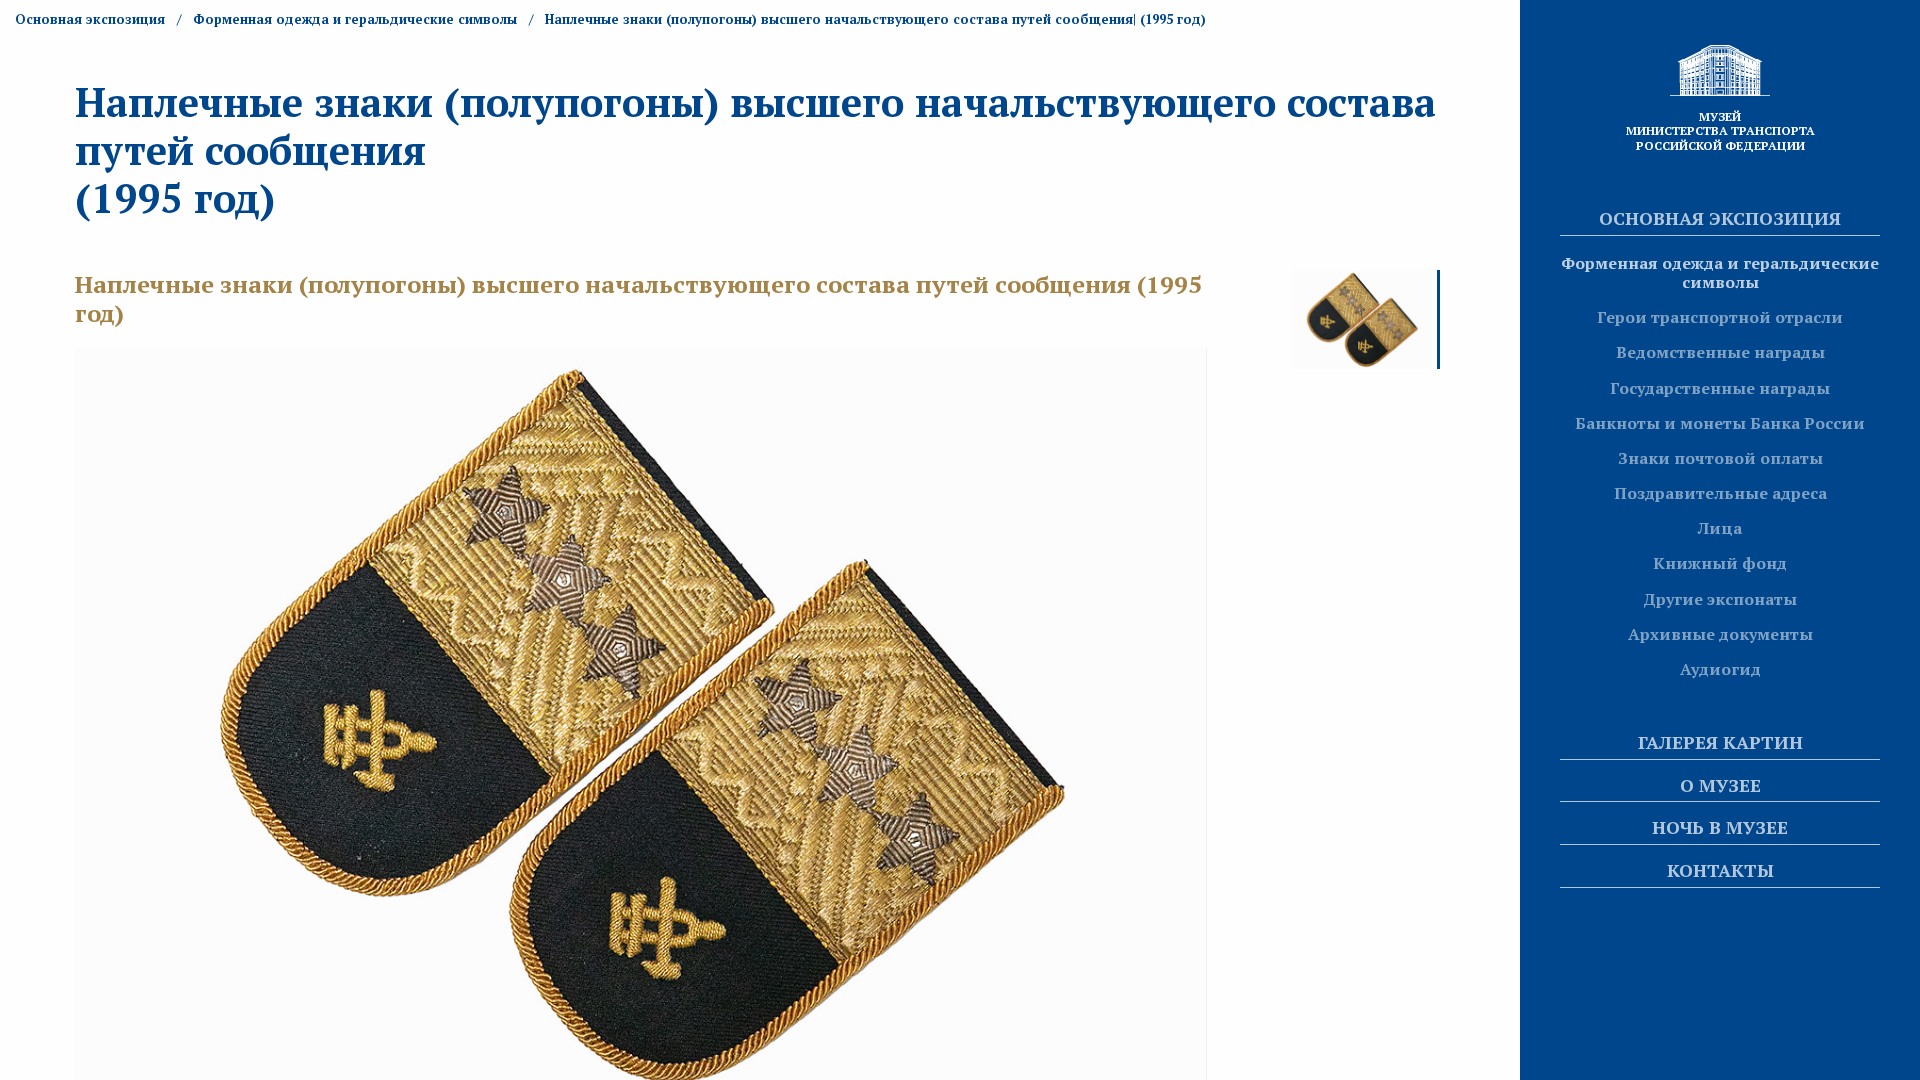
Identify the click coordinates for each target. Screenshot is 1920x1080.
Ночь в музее (1720, 827)
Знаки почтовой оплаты (1720, 458)
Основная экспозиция (1720, 218)
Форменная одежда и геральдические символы (1720, 272)
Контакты (1720, 870)
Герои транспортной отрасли (1720, 317)
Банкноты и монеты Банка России (1720, 423)
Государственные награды (1720, 388)
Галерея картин (1720, 742)
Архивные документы (1720, 634)
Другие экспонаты (1720, 599)
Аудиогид (1720, 669)
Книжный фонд (1720, 563)
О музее (1720, 785)
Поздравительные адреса (1720, 493)
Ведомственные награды (1720, 352)
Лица (1720, 528)
